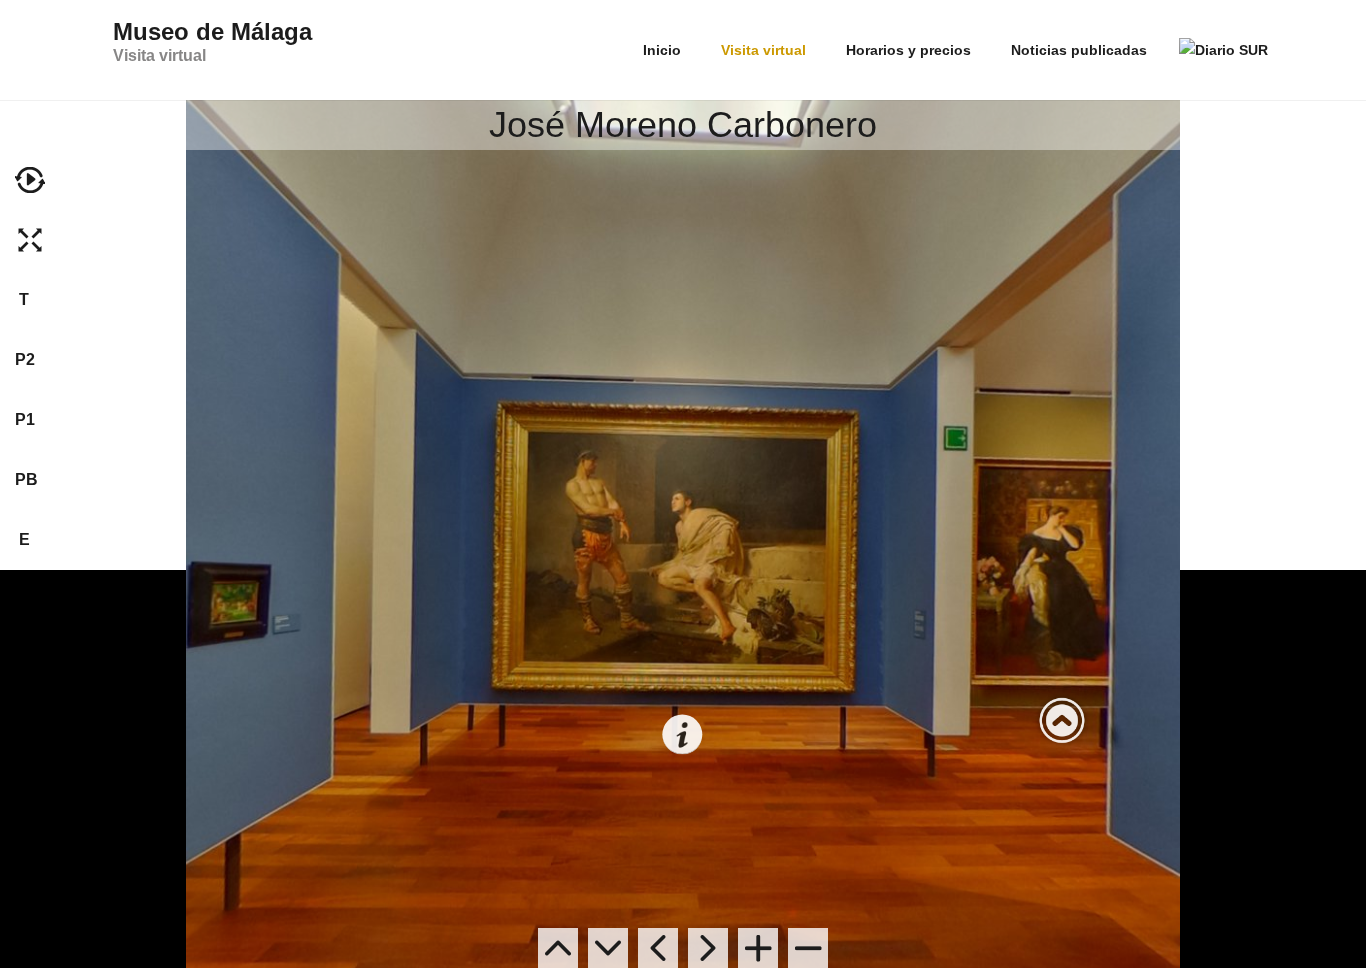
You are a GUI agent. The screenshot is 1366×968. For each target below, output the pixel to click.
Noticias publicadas (1079, 50)
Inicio (662, 50)
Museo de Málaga (212, 41)
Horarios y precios (908, 50)
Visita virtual (763, 50)
